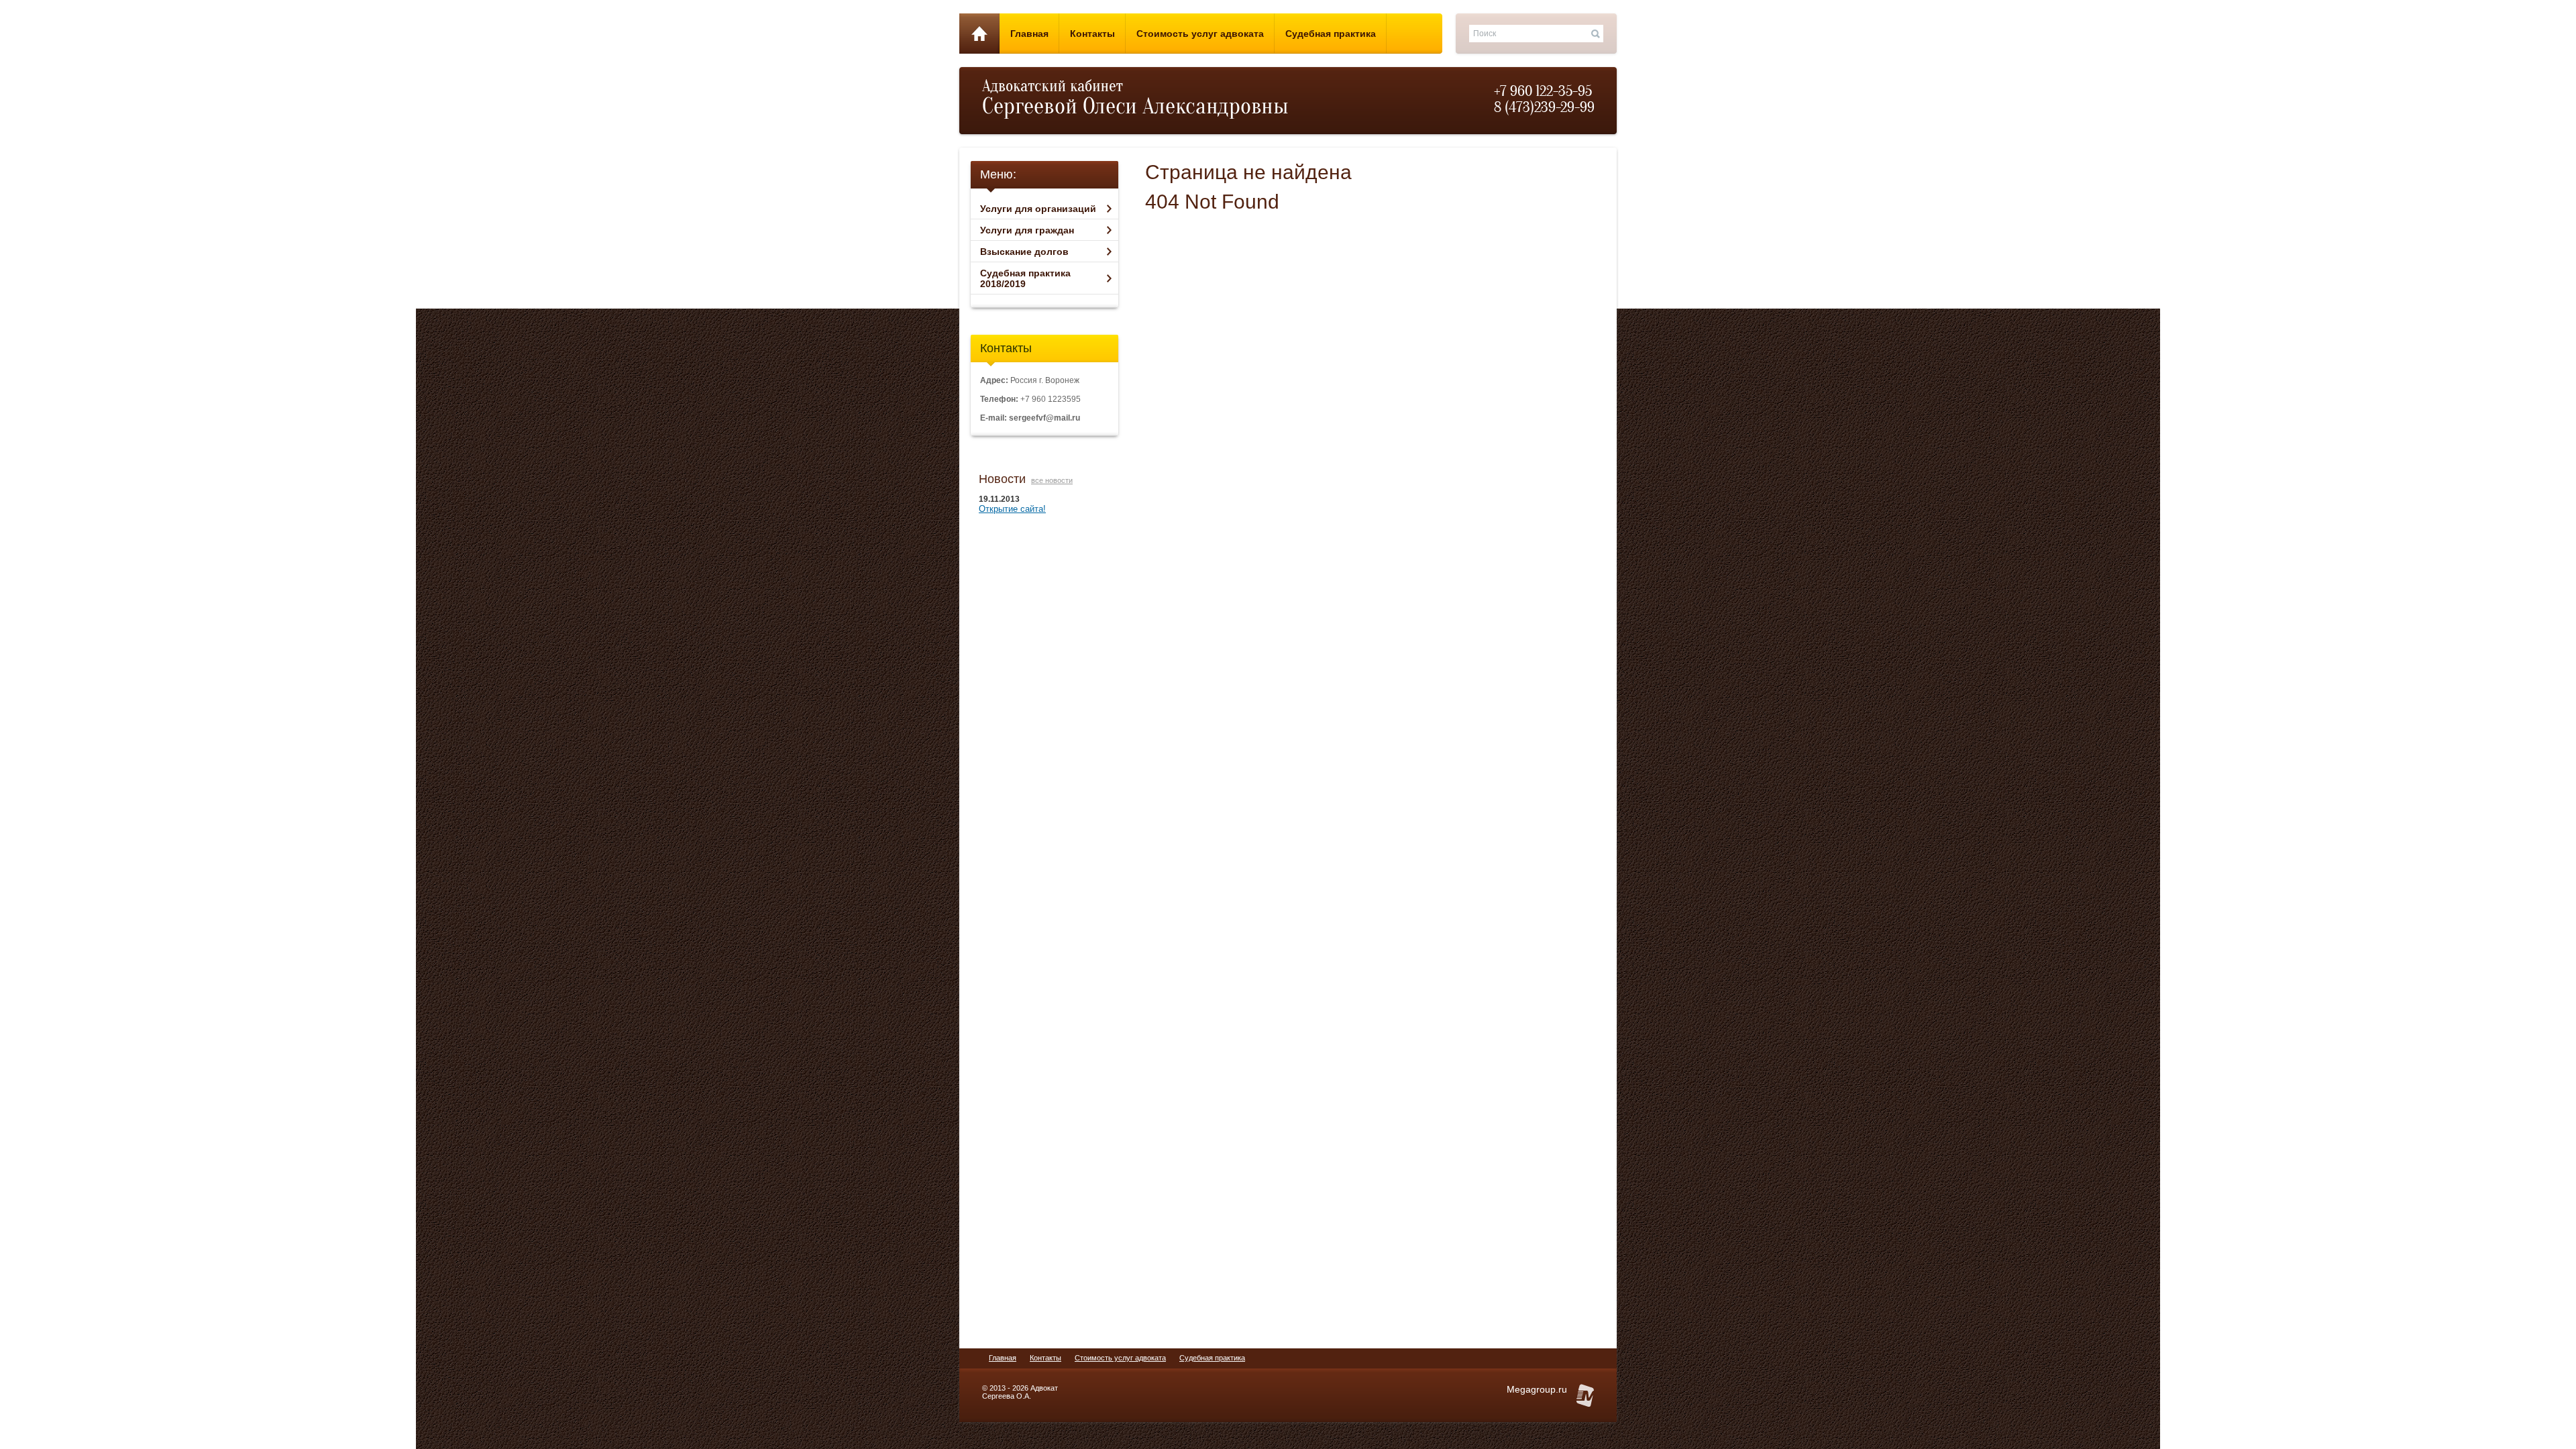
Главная (1003, 1358)
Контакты (1045, 1358)
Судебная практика (1212, 1358)
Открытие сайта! (1012, 509)
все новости (1052, 480)
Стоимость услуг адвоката (1120, 1358)
